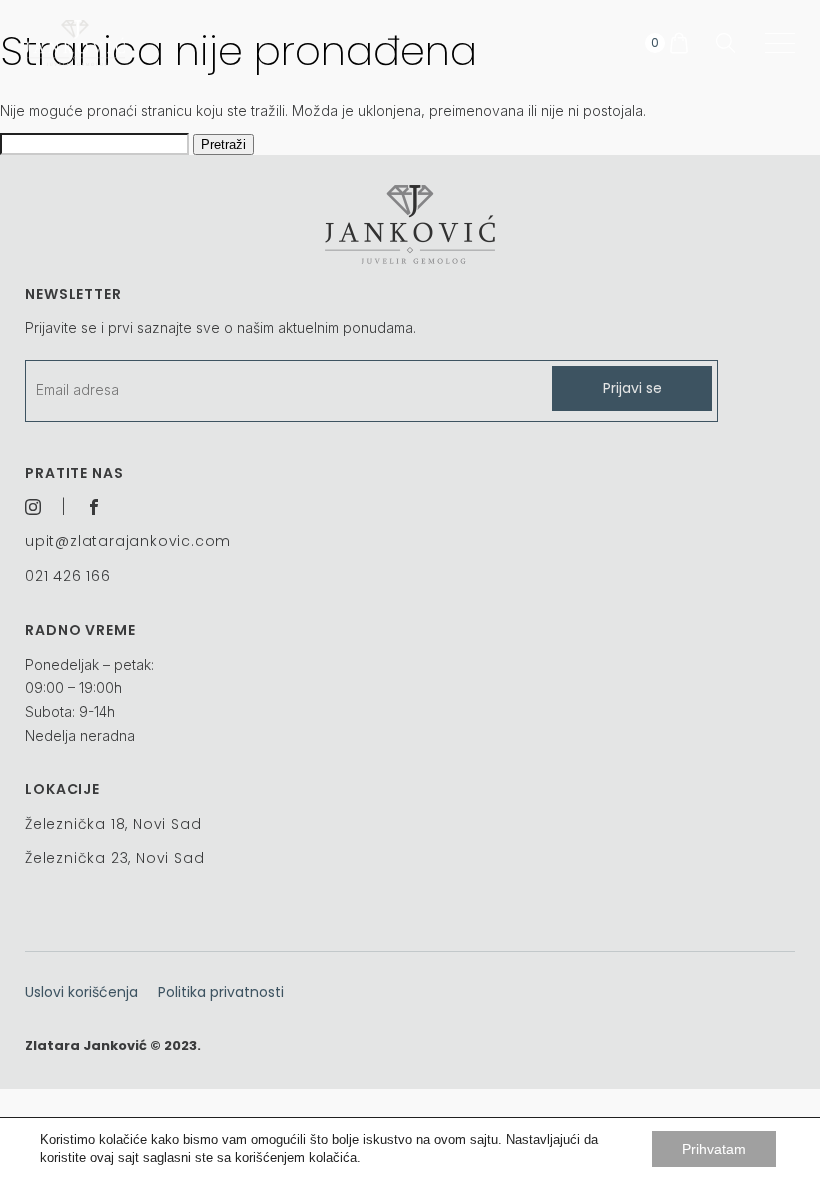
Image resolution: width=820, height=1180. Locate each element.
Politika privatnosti (221, 992)
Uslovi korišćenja (81, 992)
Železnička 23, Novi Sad (114, 858)
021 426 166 (68, 576)
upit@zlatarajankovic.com (128, 541)
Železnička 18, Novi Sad (113, 824)
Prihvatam (714, 1149)
